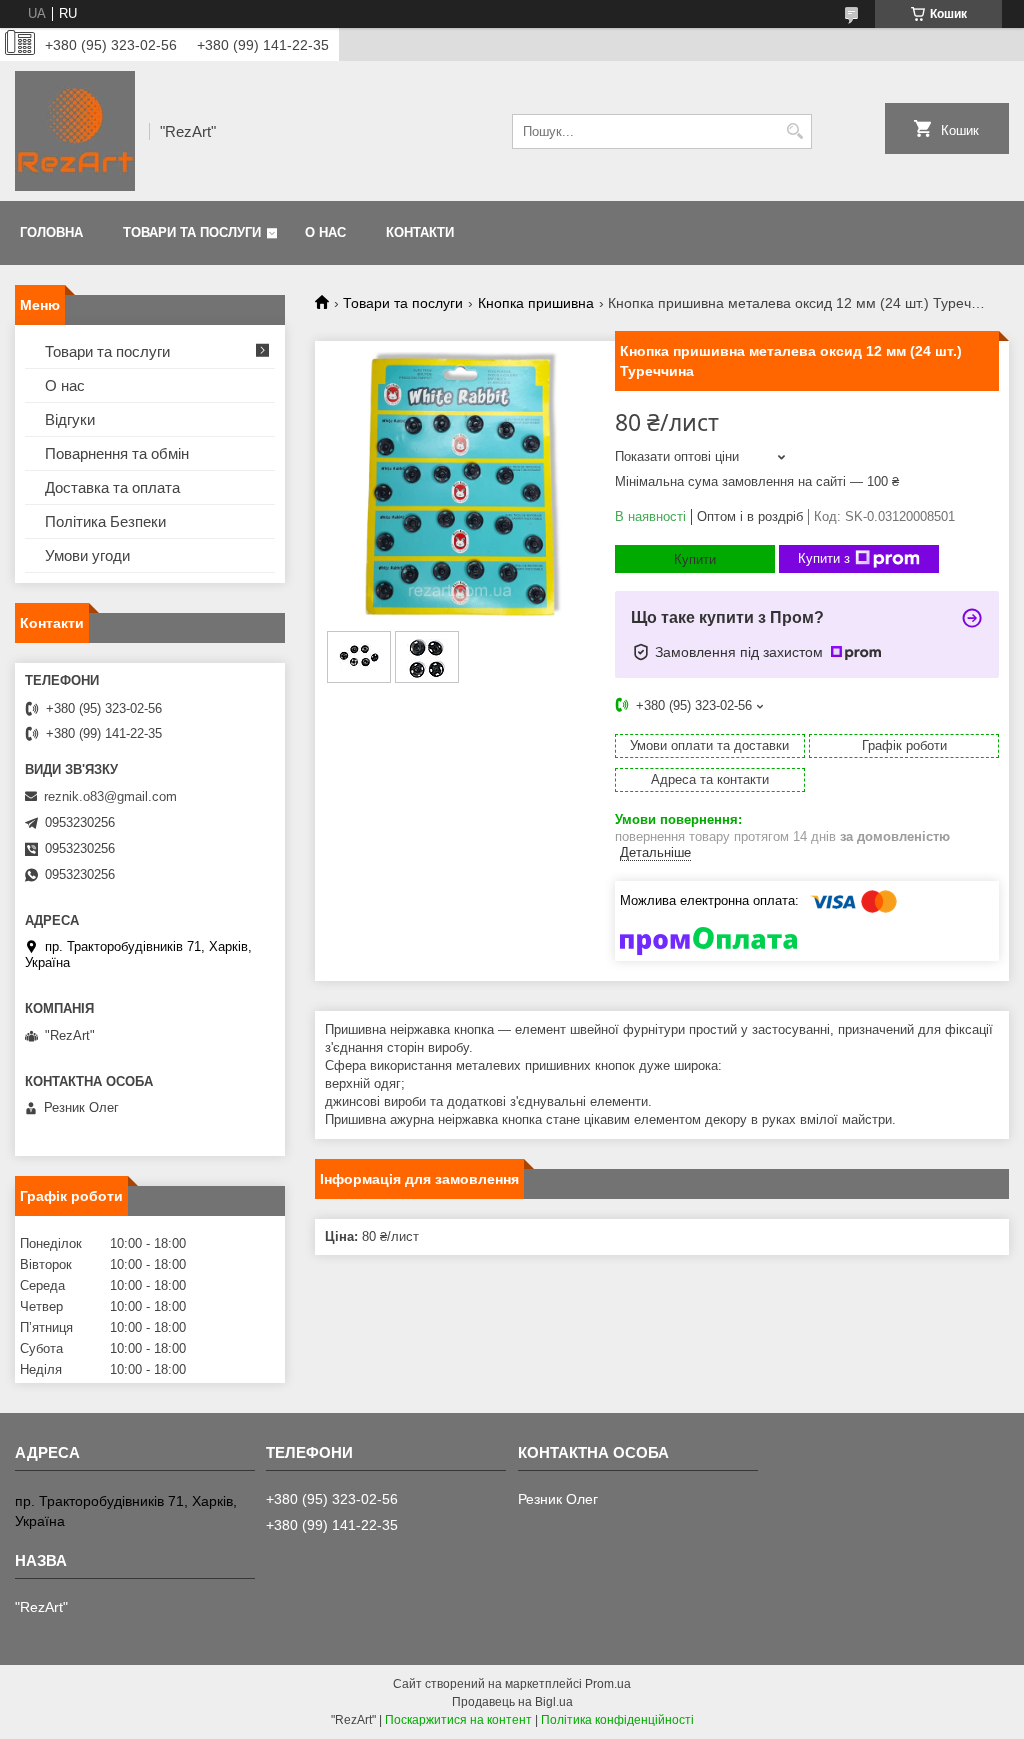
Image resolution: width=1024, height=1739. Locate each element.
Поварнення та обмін (117, 453)
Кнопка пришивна (536, 303)
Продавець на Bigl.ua (512, 1702)
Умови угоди (87, 555)
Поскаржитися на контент (458, 1720)
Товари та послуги (192, 232)
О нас (325, 232)
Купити (695, 559)
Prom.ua (608, 1684)
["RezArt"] (75, 131)
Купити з (824, 558)
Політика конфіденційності (617, 1720)
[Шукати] (794, 131)
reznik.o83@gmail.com (110, 796)
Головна (51, 232)
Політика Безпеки (105, 521)
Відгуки (70, 419)
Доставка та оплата (112, 487)
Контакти (420, 232)
